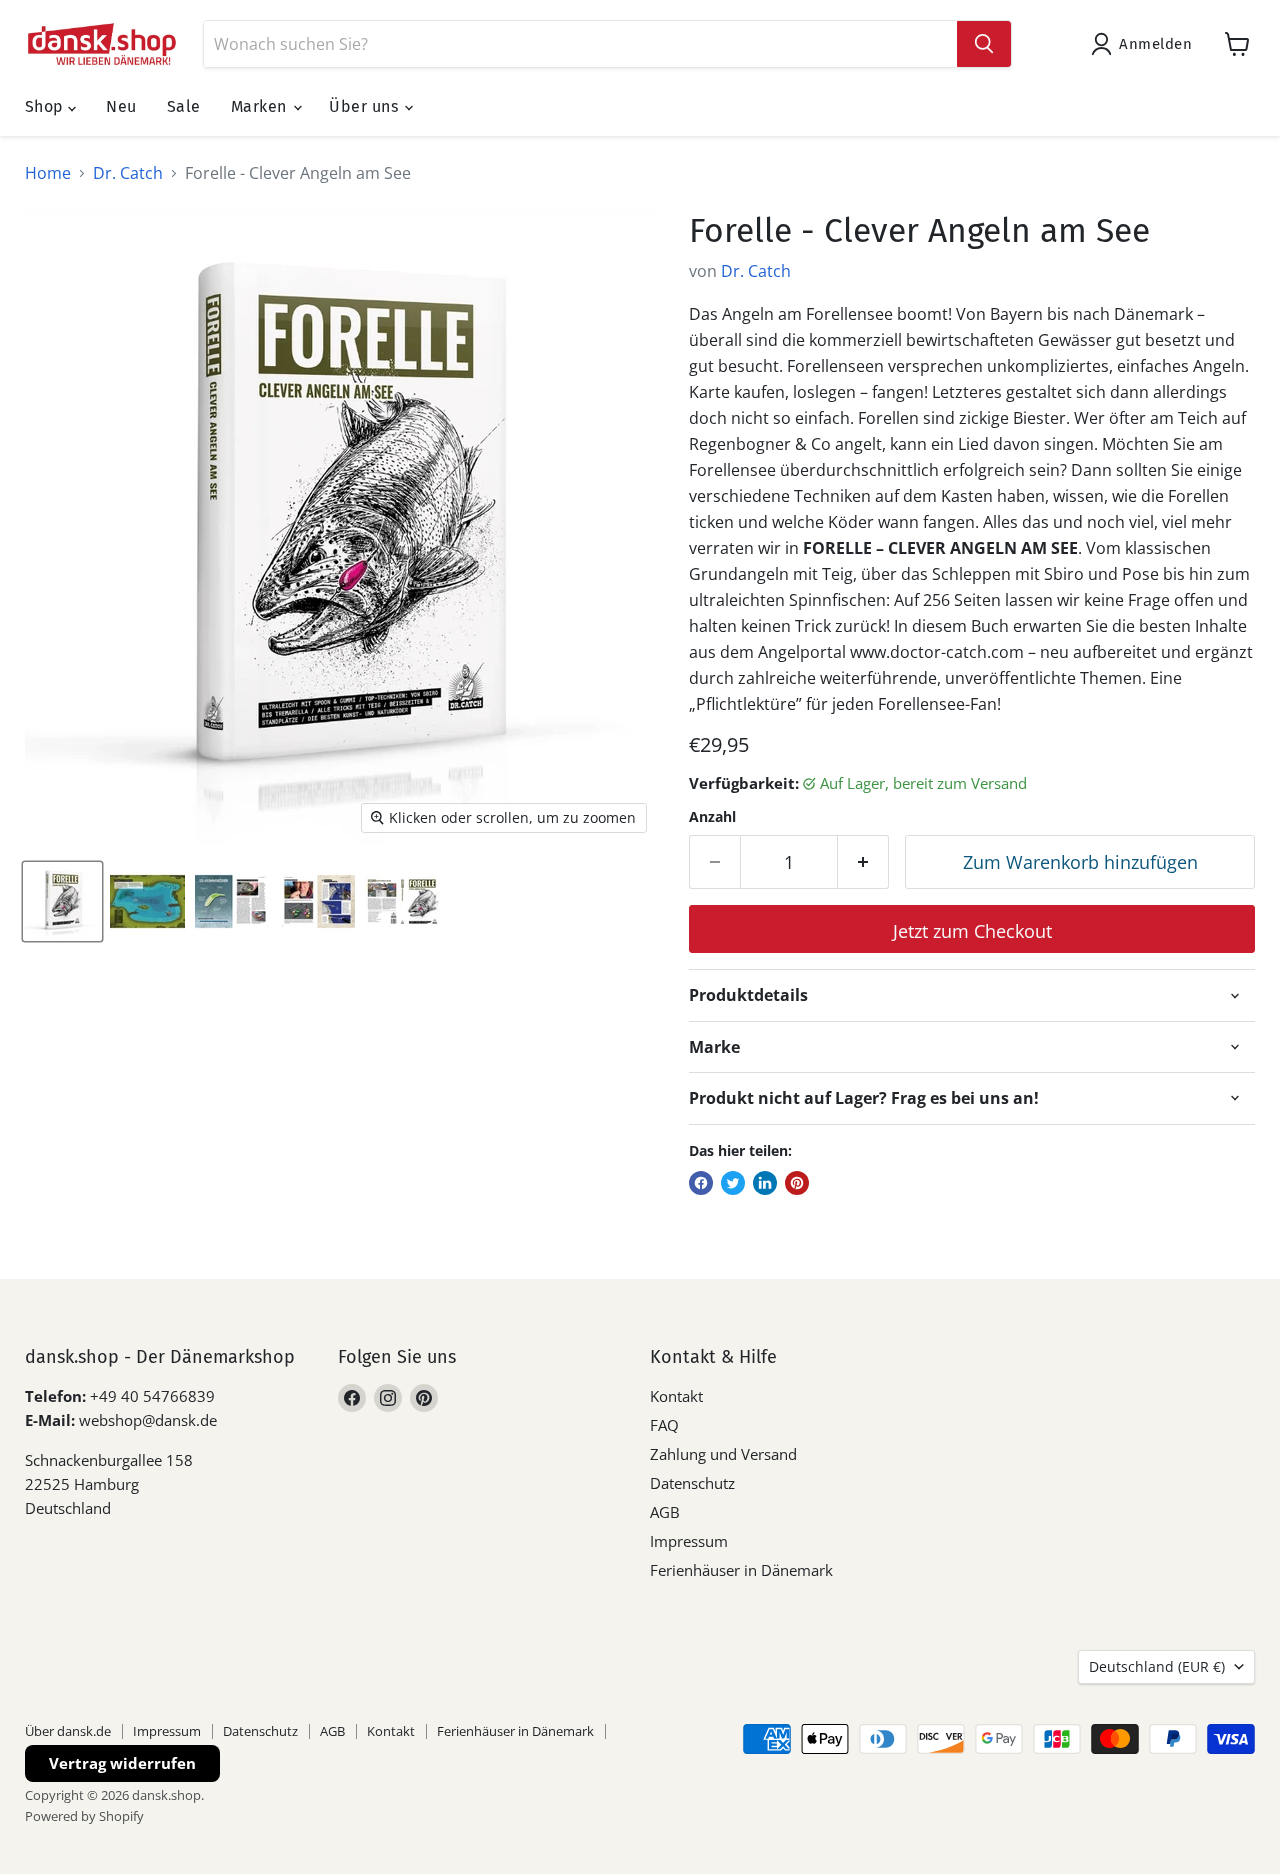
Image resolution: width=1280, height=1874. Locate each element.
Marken (261, 106)
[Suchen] (984, 44)
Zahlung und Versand (723, 1454)
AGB (665, 1512)
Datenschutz (692, 1483)
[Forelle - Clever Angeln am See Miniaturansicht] (62, 901)
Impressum (689, 1541)
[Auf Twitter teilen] (733, 1183)
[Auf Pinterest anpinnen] (797, 1183)
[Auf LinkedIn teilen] (765, 1183)
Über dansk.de (68, 1731)
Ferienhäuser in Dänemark (741, 1570)
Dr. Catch (128, 173)
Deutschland (1157, 1666)
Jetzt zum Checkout (972, 931)
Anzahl (712, 817)
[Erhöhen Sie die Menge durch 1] (863, 862)
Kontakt (676, 1396)
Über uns (365, 106)
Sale (184, 106)
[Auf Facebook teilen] (701, 1183)
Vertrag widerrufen (122, 1763)
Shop (46, 106)
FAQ (664, 1425)
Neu (121, 106)
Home (48, 173)
